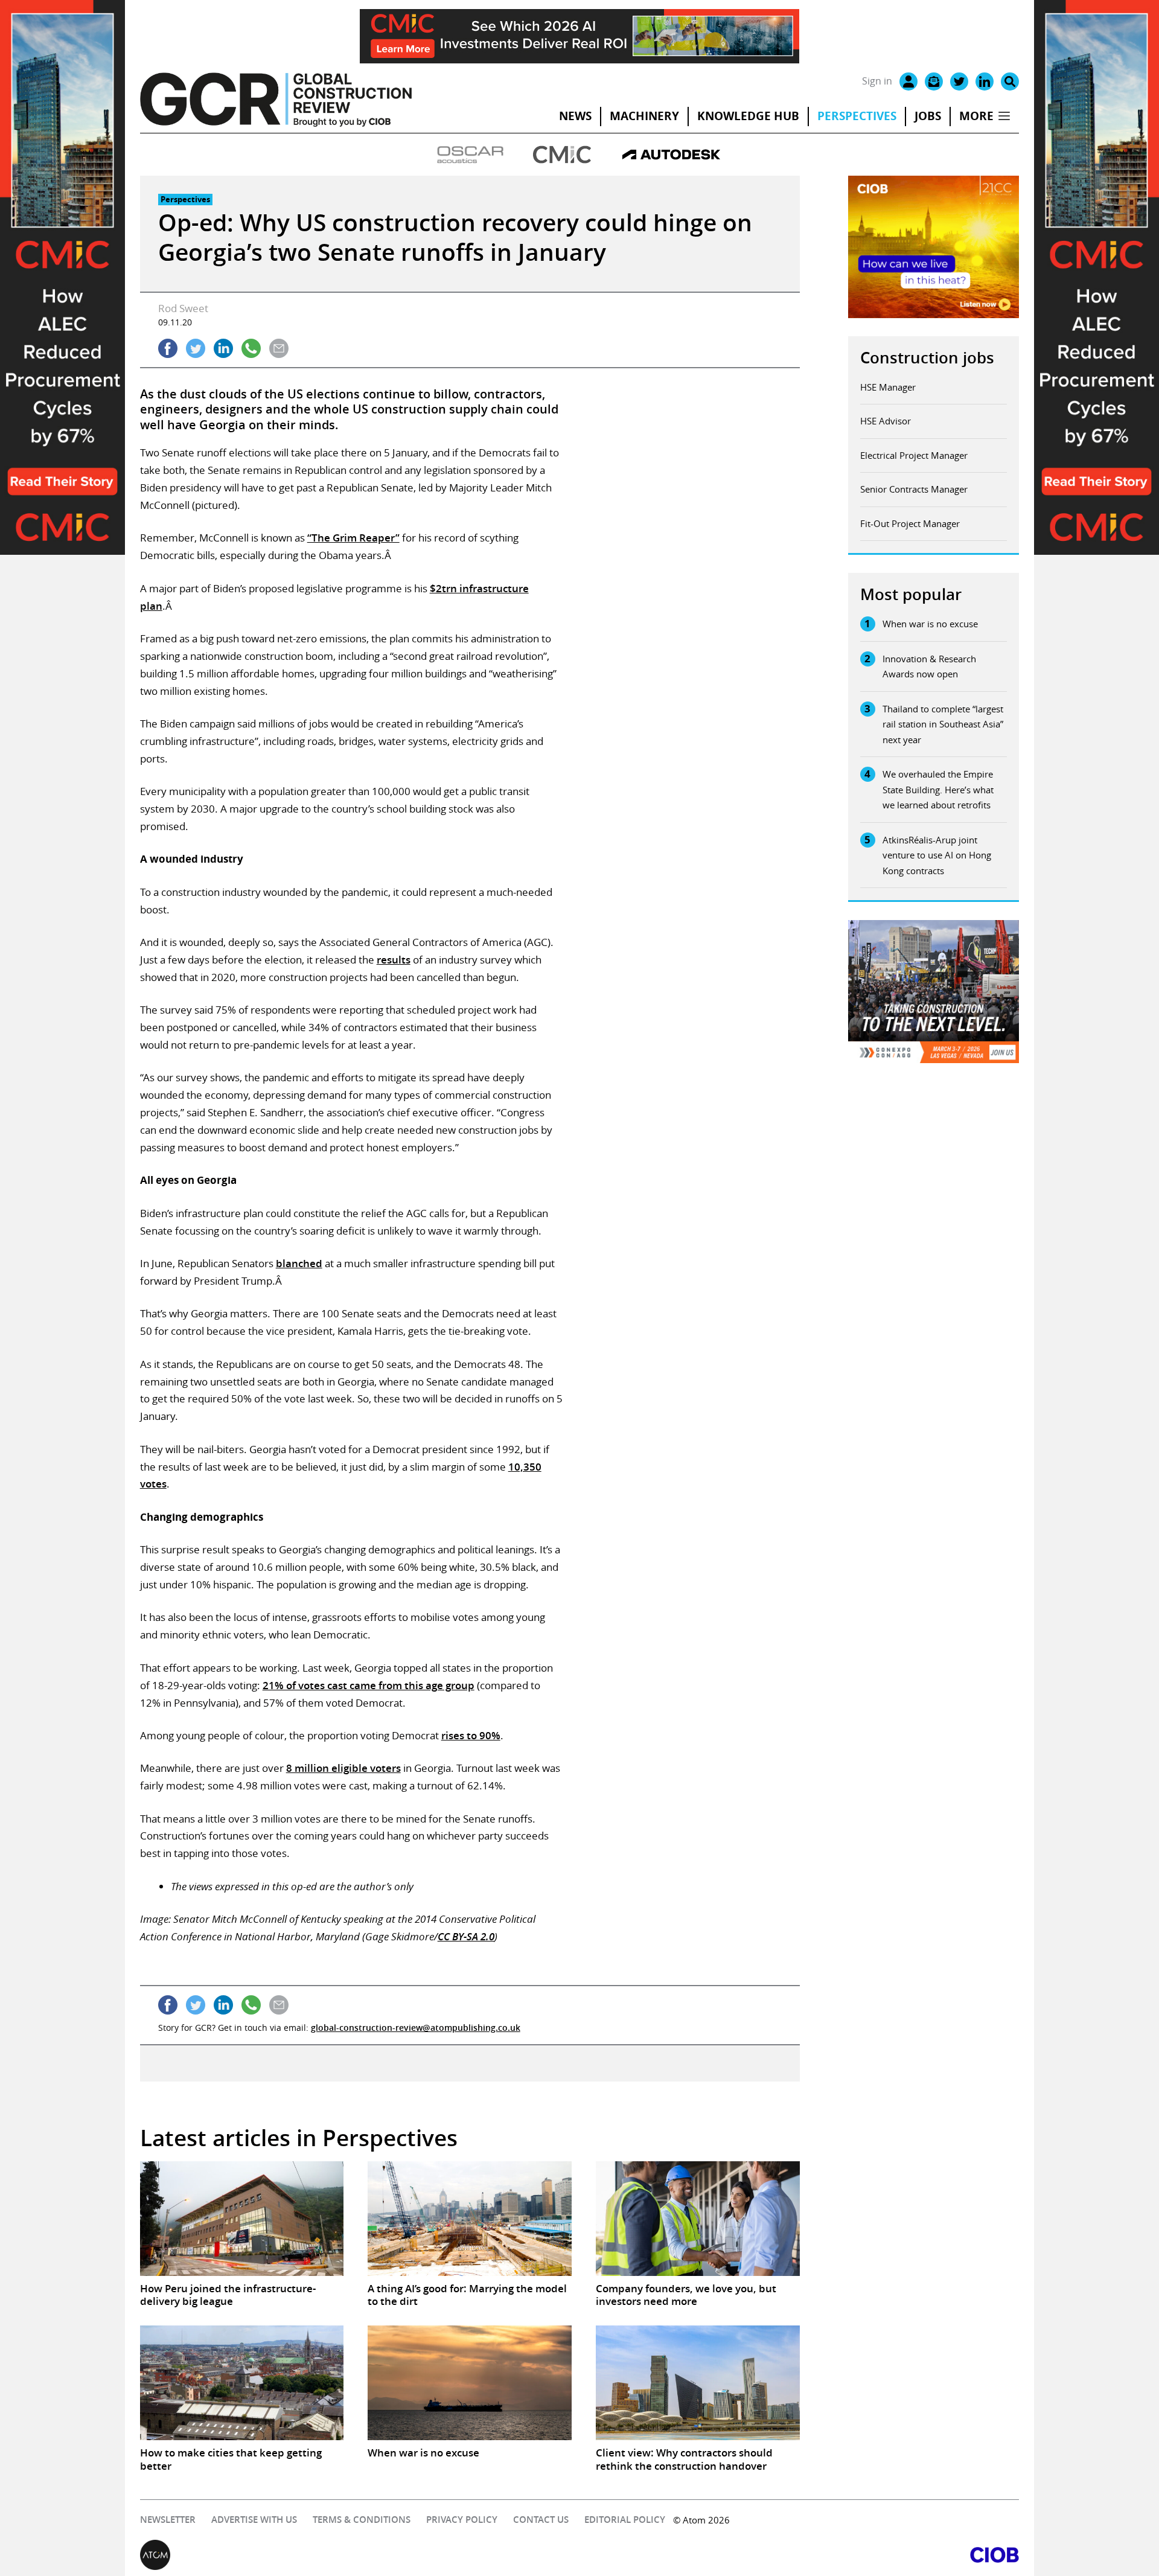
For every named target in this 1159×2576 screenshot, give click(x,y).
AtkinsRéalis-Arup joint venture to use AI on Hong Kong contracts (937, 855)
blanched (299, 1263)
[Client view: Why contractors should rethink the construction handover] (698, 2383)
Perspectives (857, 116)
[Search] (1010, 81)
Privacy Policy (462, 2520)
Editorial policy (625, 2520)
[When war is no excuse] (470, 2383)
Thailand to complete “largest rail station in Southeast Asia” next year (943, 724)
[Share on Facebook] (168, 348)
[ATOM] (360, 2555)
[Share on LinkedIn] (223, 348)
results (394, 960)
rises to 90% (471, 1735)
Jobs (928, 116)
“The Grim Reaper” (353, 538)
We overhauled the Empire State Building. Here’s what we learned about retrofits (938, 789)
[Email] (934, 81)
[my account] (908, 81)
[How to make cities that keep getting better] (242, 2383)
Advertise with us (254, 2520)
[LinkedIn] (985, 81)
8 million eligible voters (343, 1768)
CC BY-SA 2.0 (466, 1936)
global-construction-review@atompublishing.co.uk (416, 2028)
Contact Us (541, 2520)
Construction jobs (927, 358)
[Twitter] (959, 81)
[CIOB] (799, 2555)
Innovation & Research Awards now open (929, 666)
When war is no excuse (930, 624)
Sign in (877, 81)
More (976, 116)
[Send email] (279, 348)
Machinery (644, 116)
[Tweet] (196, 348)
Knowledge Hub (748, 116)
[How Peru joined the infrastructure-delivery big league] (242, 2219)
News (575, 116)
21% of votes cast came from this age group (369, 1685)
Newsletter (168, 2520)
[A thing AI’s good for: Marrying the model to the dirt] (470, 2219)
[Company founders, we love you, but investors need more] (698, 2219)
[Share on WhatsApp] (251, 348)
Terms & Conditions (362, 2520)
